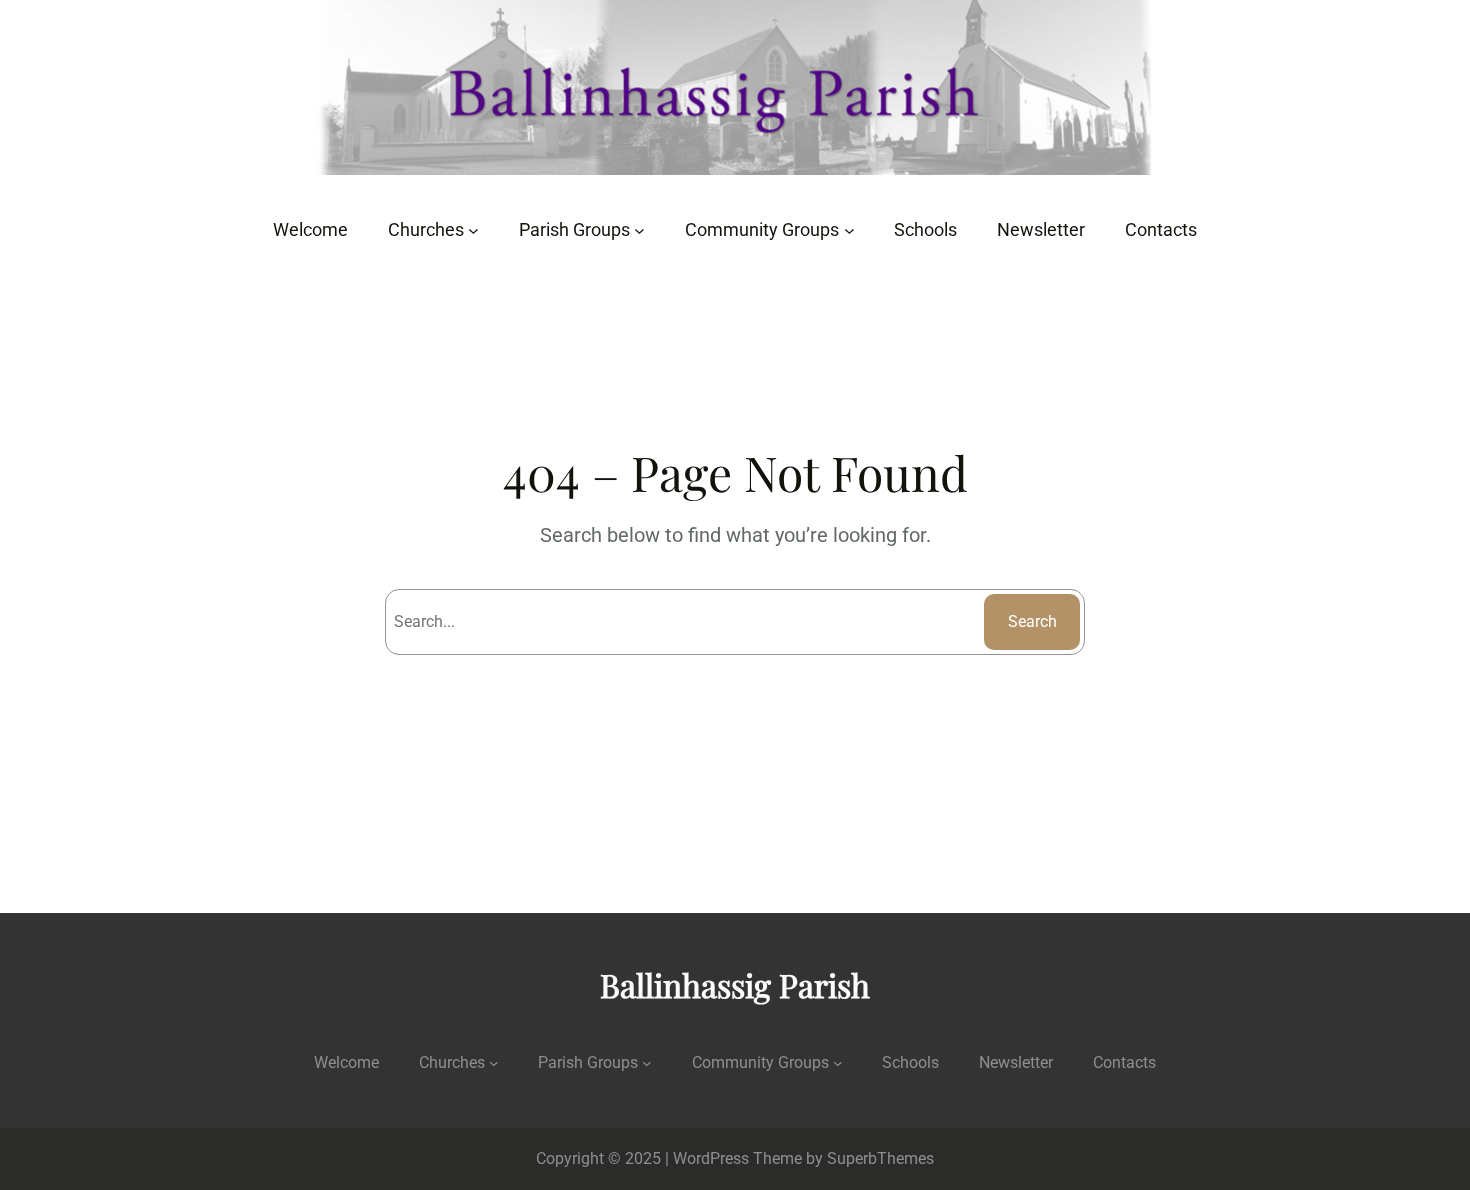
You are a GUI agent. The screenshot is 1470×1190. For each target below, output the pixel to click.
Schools (910, 1062)
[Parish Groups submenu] (639, 230)
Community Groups (760, 1062)
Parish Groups (588, 1062)
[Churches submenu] (473, 230)
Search (1032, 621)
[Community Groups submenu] (849, 230)
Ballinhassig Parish (735, 984)
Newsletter (1016, 1062)
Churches (452, 1062)
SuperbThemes (880, 1158)
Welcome (346, 1062)
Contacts (1124, 1062)
